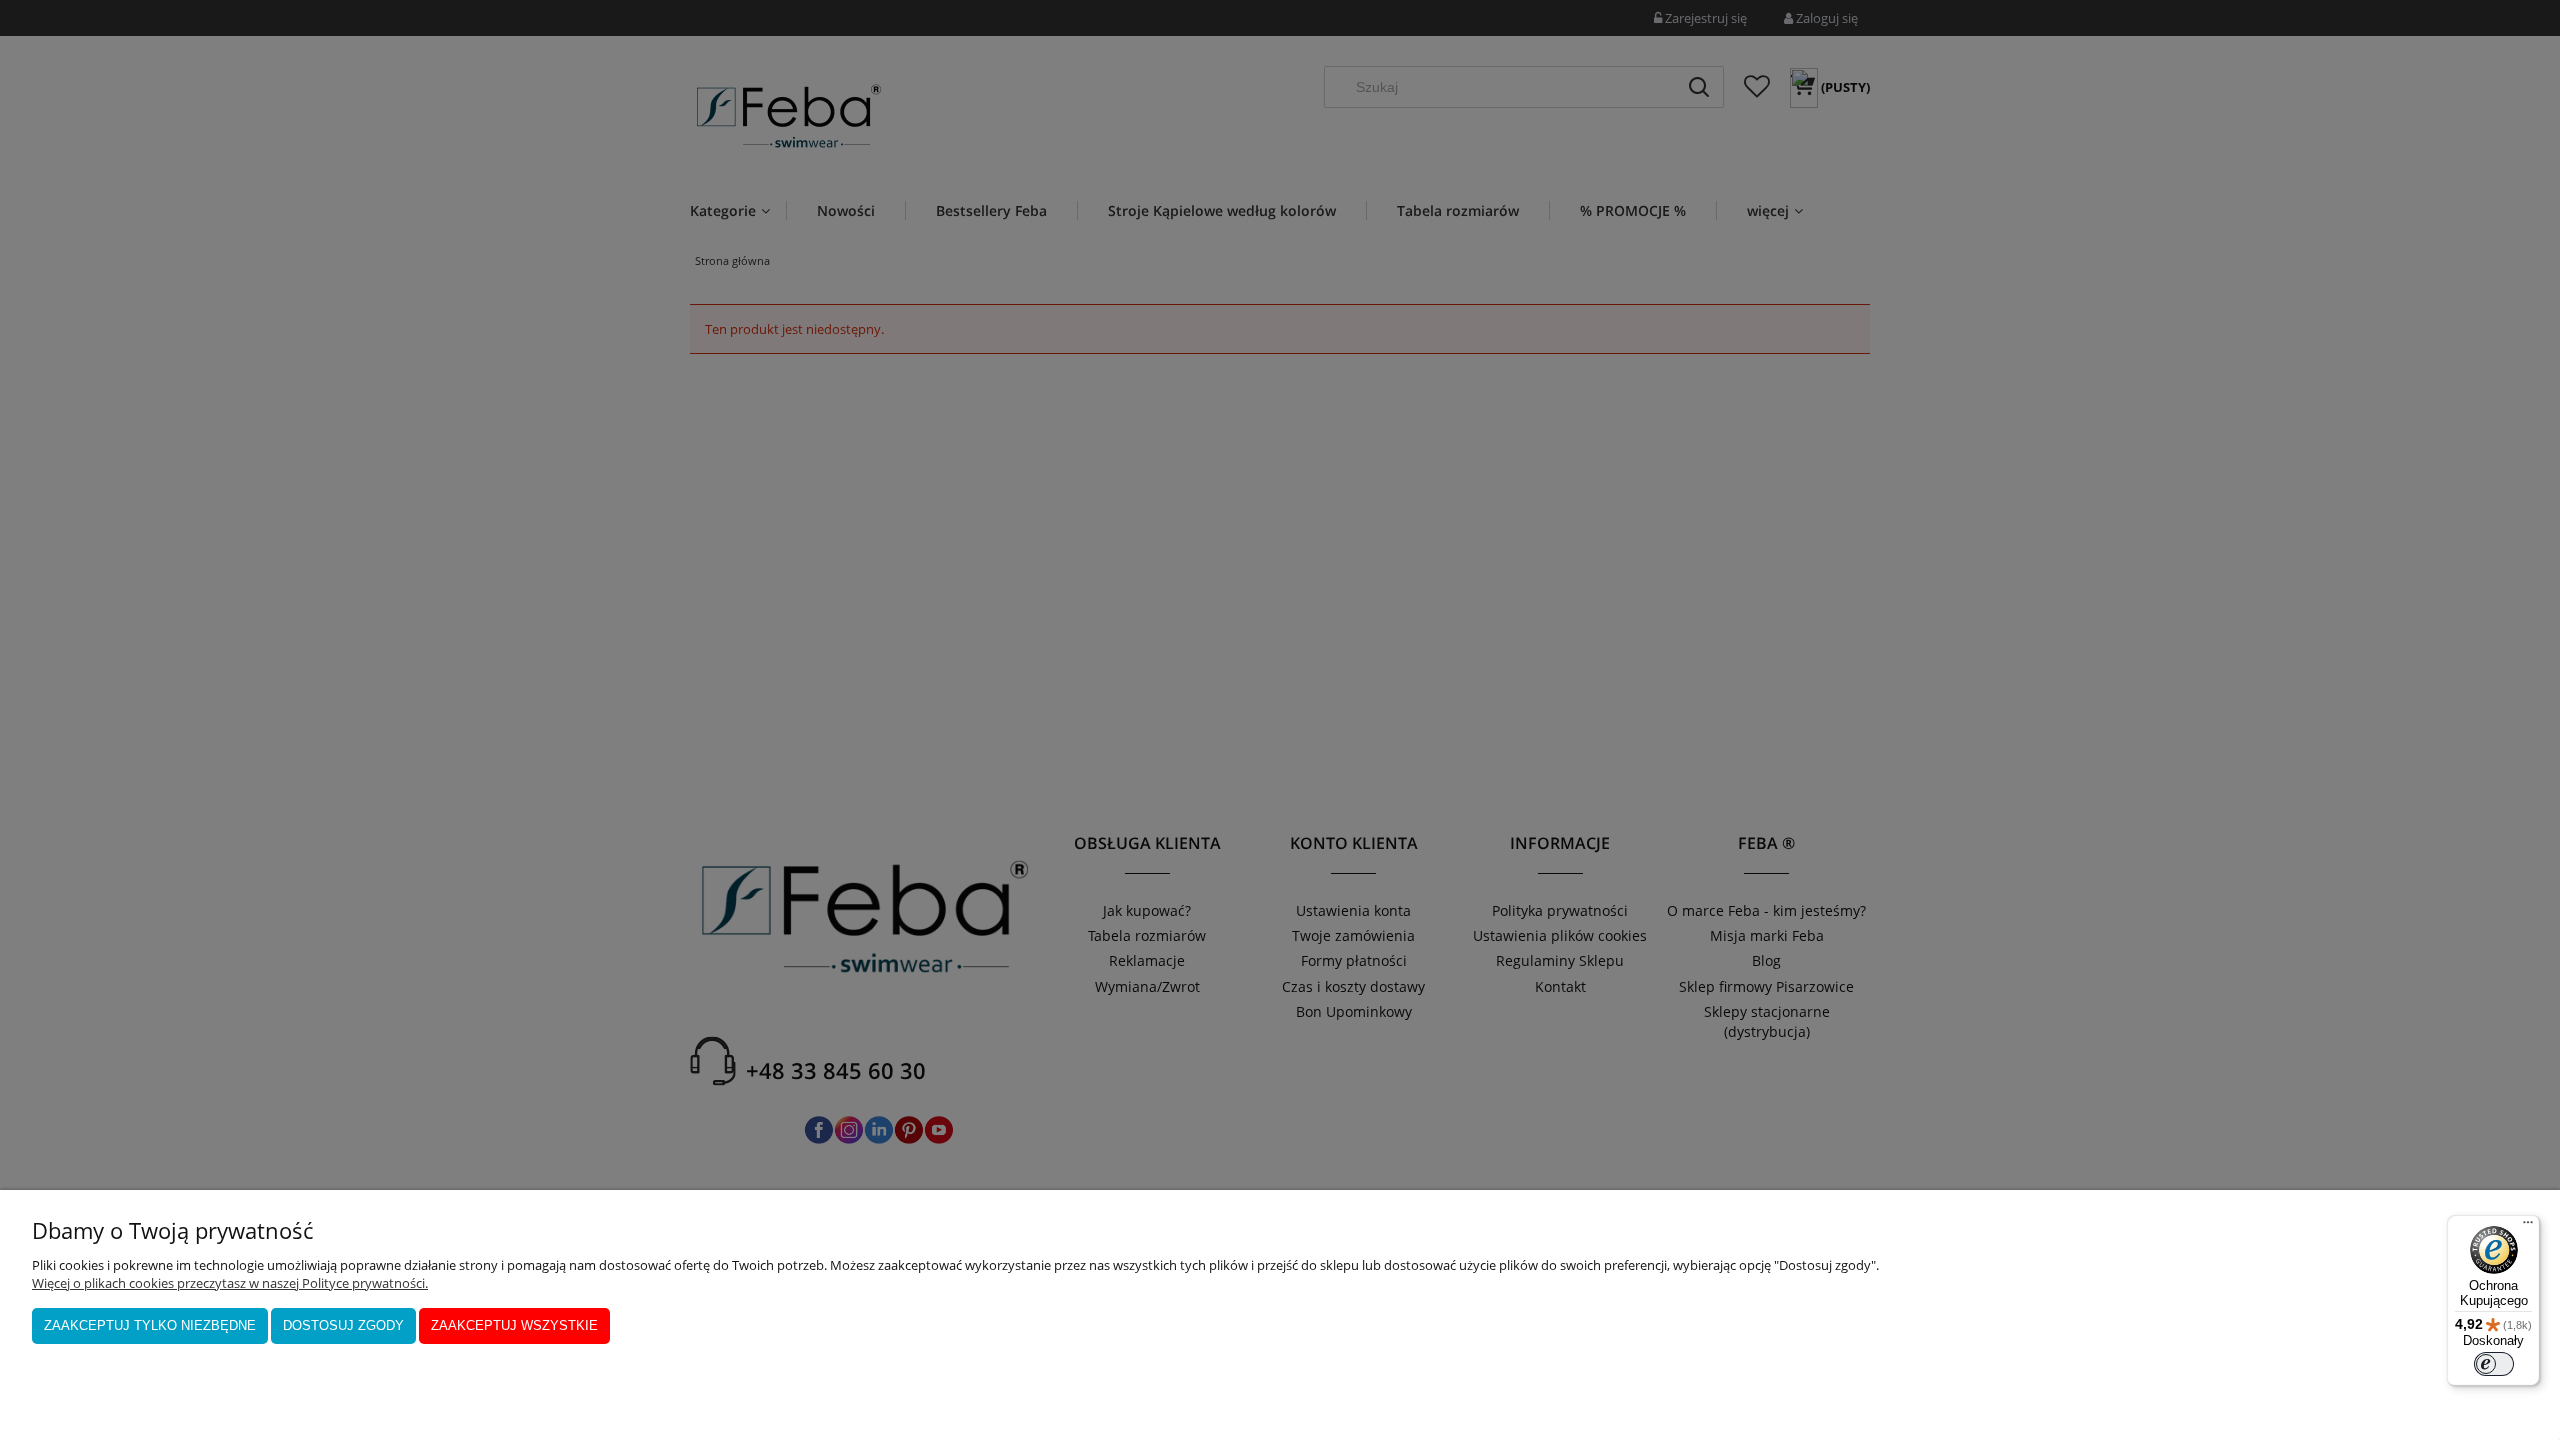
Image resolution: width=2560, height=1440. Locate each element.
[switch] (2494, 1364)
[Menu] (2528, 1227)
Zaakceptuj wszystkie (514, 1325)
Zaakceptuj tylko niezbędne (150, 1325)
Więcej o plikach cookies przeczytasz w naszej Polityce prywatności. (230, 1283)
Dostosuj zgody (343, 1325)
